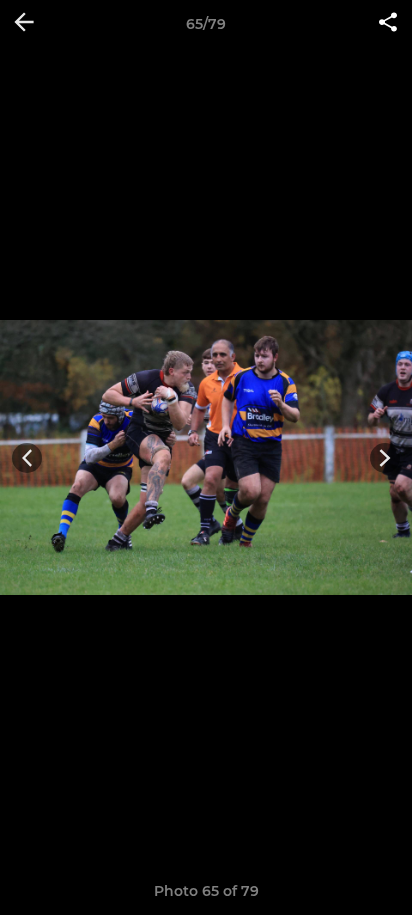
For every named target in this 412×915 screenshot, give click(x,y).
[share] (388, 24)
